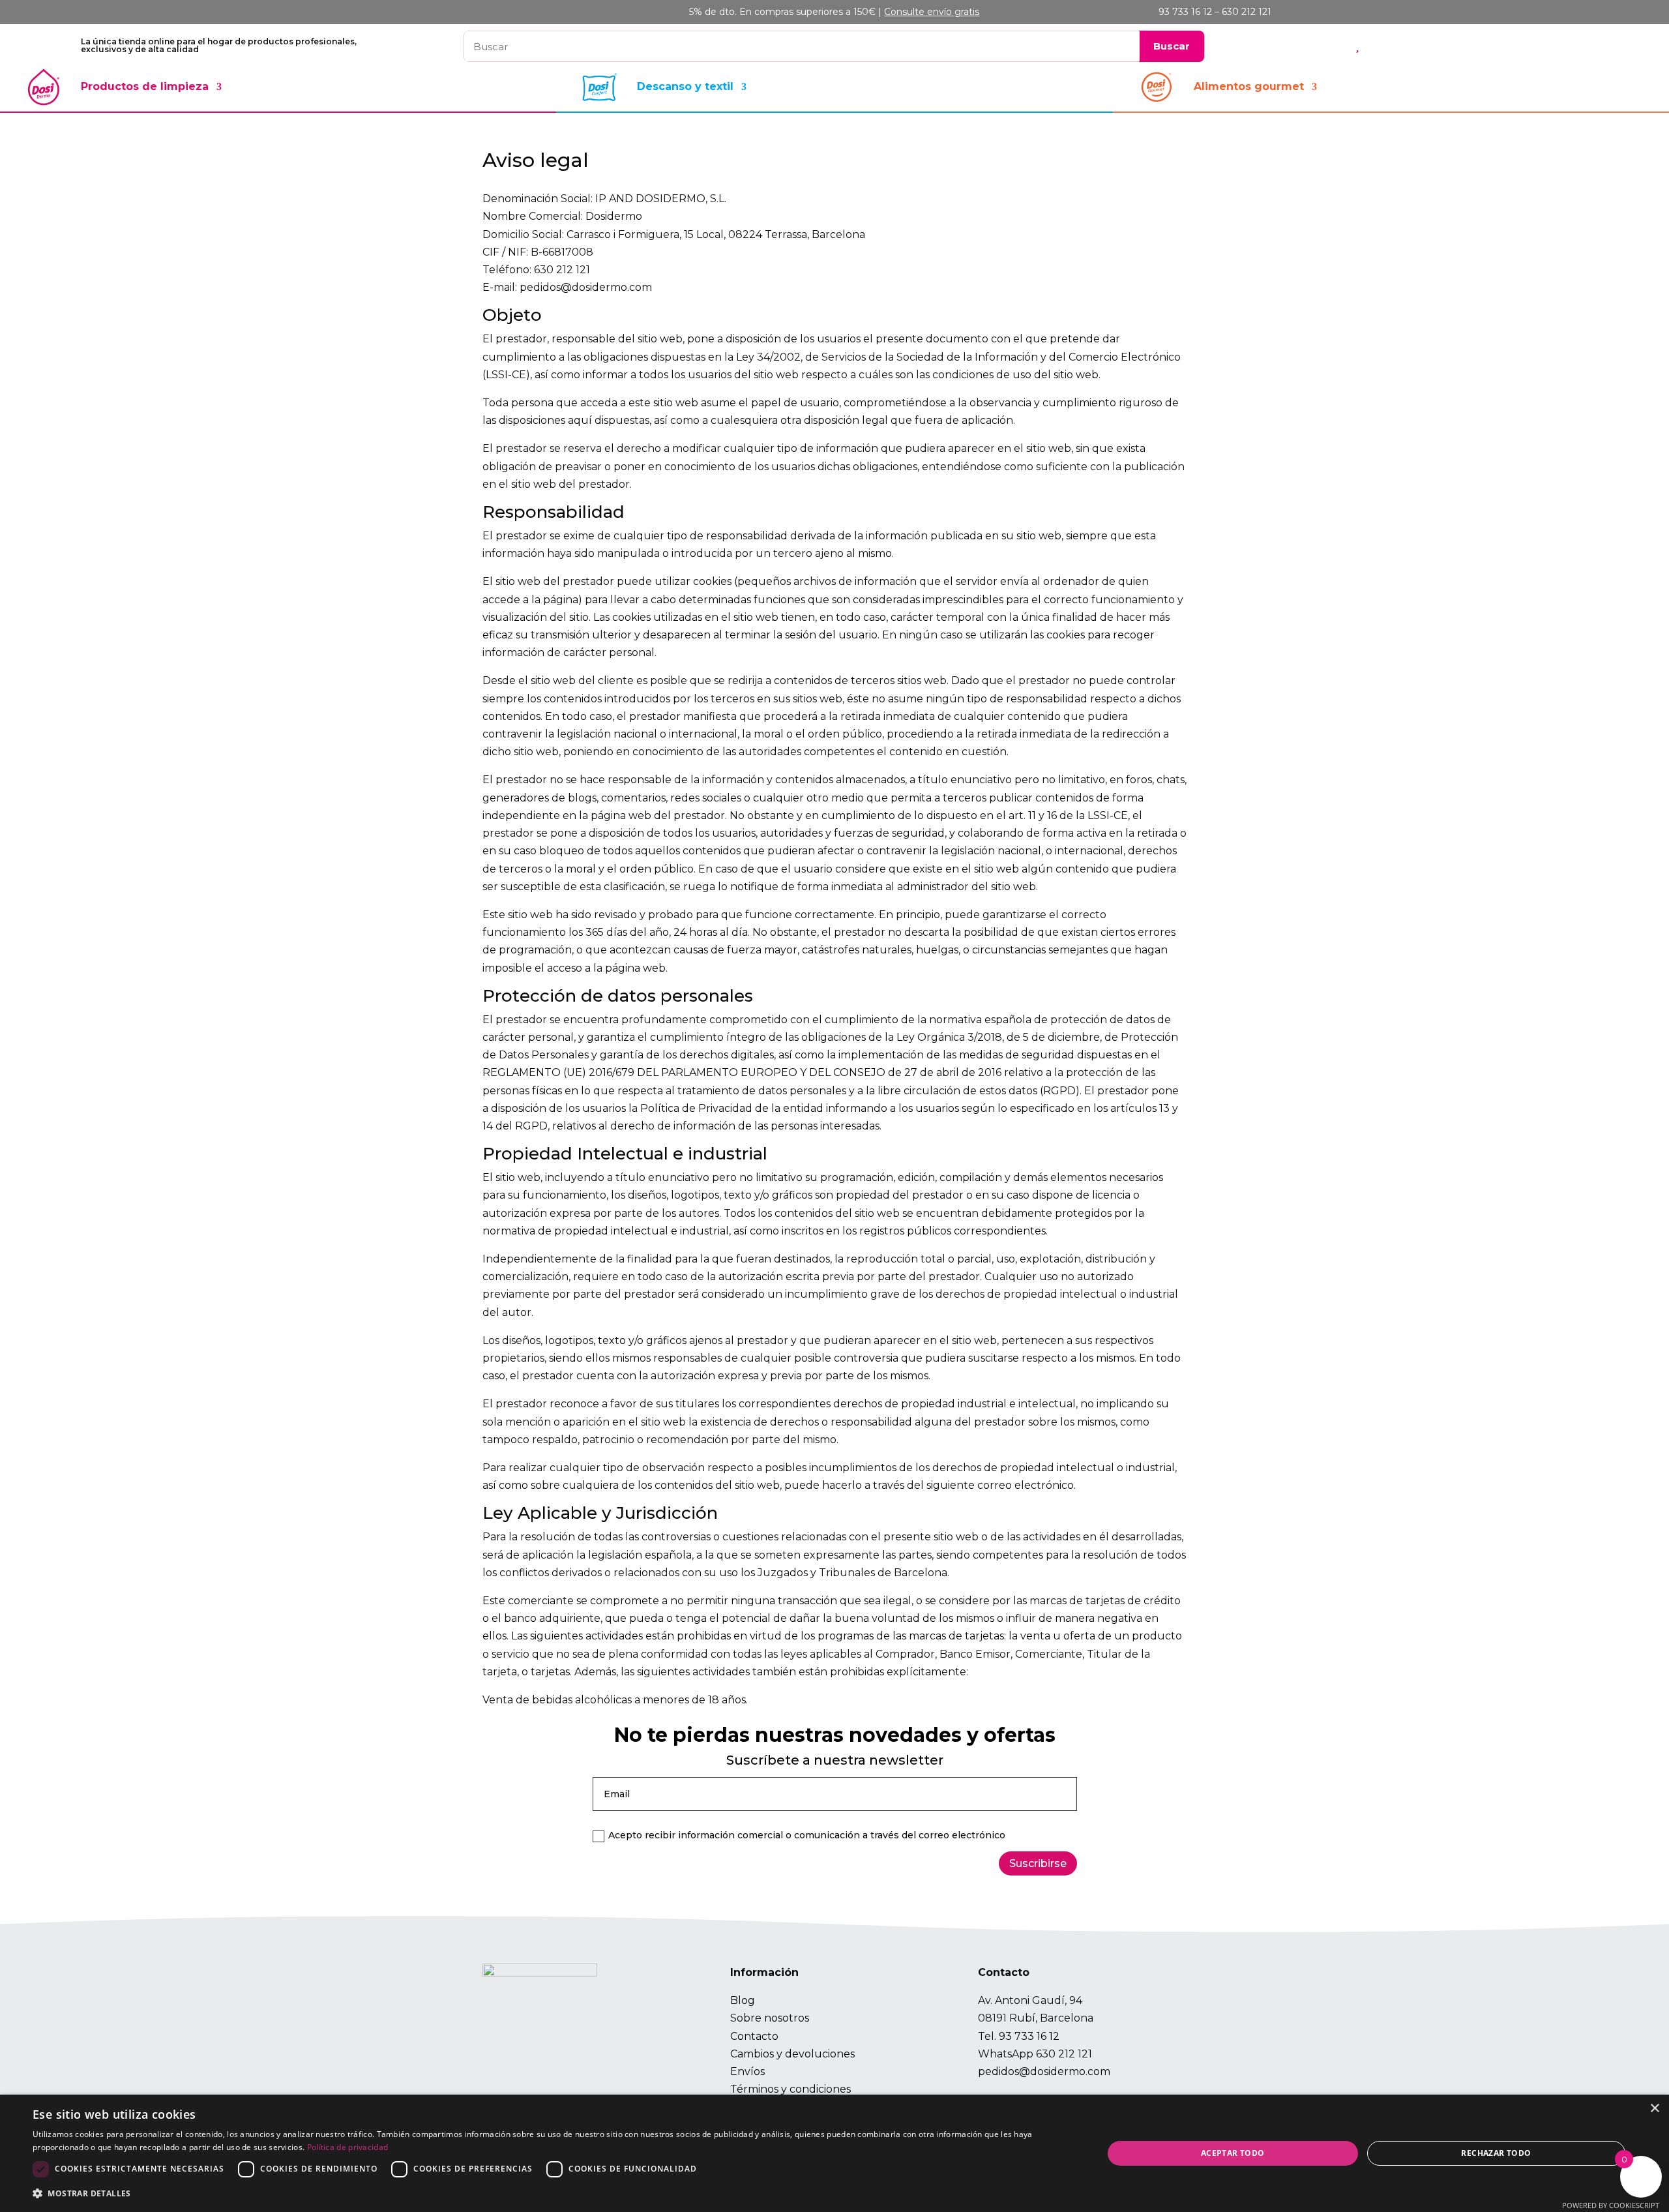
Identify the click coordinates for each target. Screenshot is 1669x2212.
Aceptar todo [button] (1233, 2153)
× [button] (1654, 2109)
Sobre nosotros (770, 2018)
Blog (743, 2000)
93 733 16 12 (1029, 2036)
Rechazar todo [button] (1496, 2153)
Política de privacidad (348, 2147)
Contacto (754, 2036)
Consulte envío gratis (932, 12)
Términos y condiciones (790, 2089)
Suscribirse (1038, 1863)
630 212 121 (1064, 2054)
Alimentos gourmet (1249, 86)
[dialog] (834, 2153)
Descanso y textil (685, 86)
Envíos (747, 2071)
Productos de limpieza (145, 86)
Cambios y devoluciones (792, 2054)
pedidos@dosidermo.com (1044, 2071)
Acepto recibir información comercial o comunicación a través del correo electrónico (807, 1835)
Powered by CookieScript (1611, 2205)
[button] (552, 2193)
